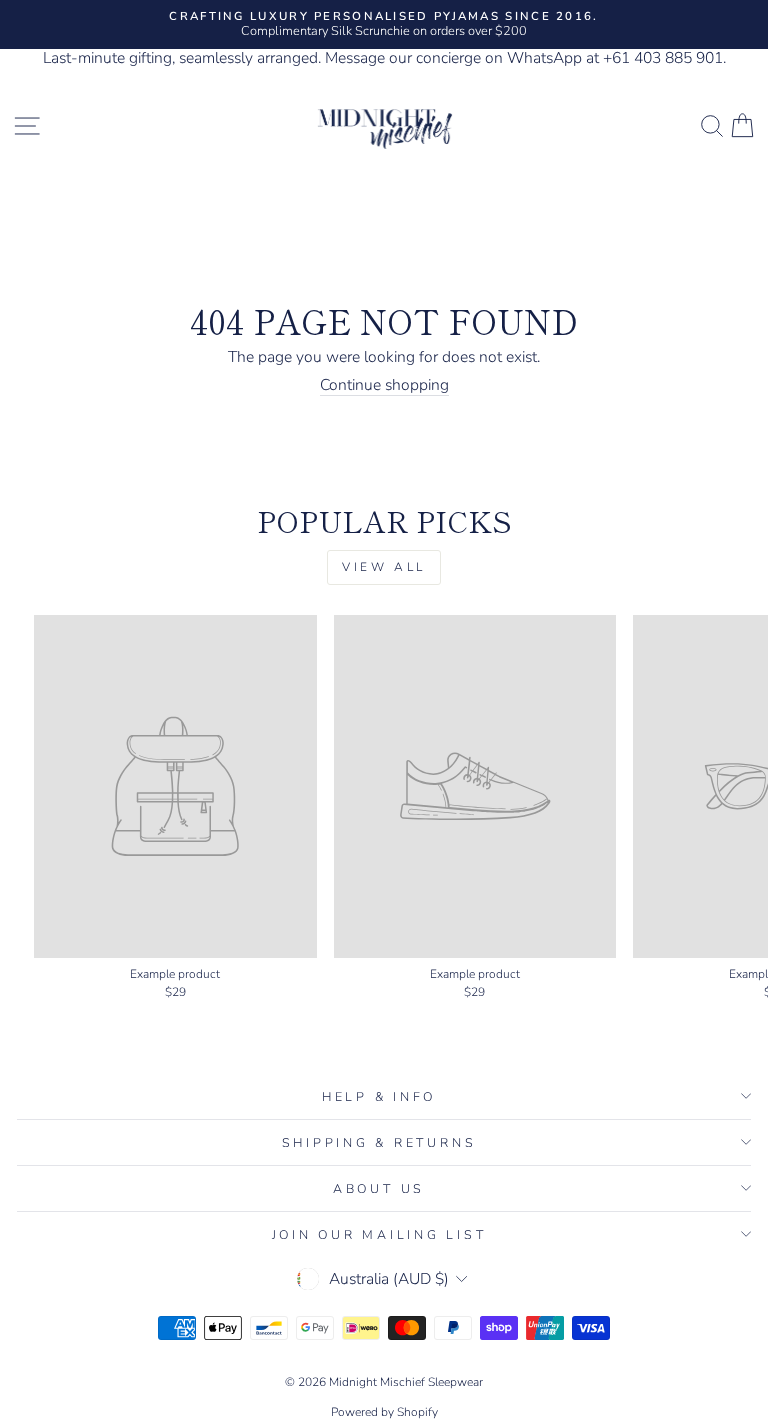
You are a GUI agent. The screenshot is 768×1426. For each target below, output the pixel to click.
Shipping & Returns (379, 1142)
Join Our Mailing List (379, 1234)
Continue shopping (384, 386)
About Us (379, 1188)
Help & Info (379, 1096)
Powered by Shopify (384, 1412)
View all (384, 567)
